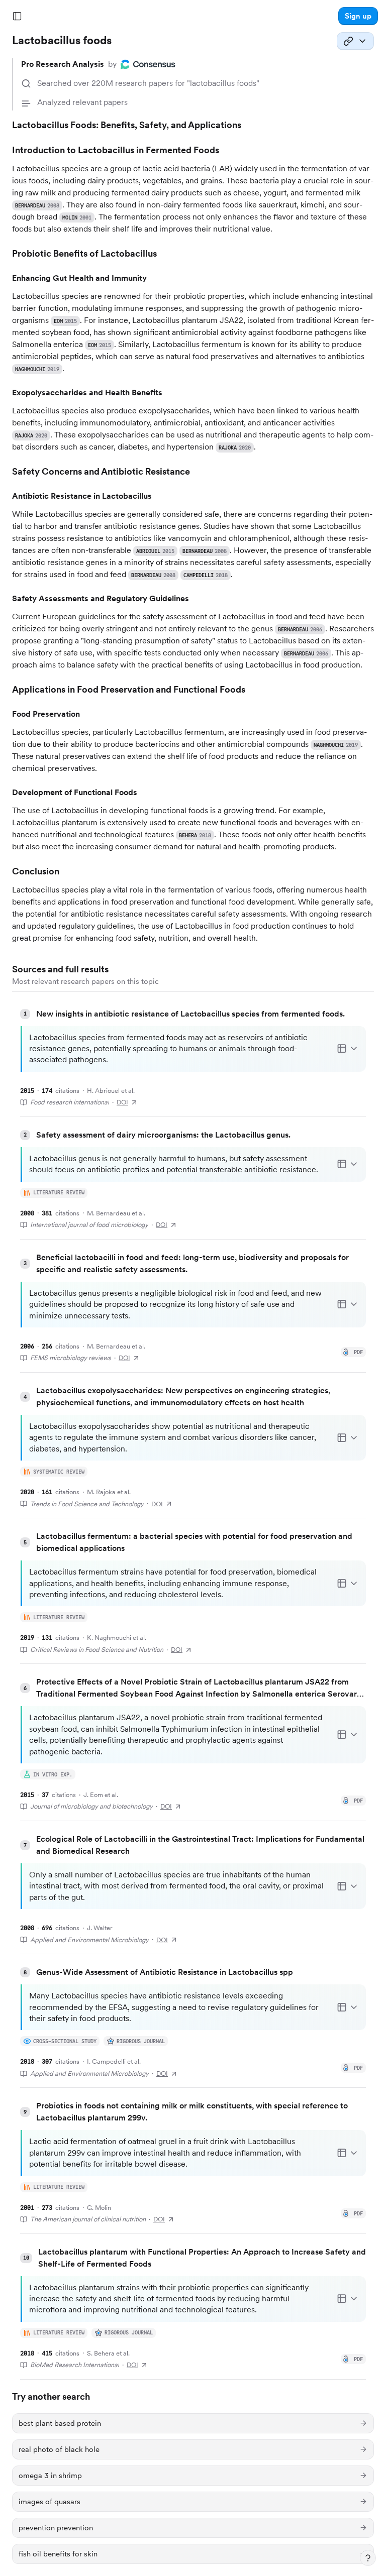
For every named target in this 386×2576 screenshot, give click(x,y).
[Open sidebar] (17, 16)
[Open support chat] (368, 2558)
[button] (358, 16)
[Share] (355, 41)
